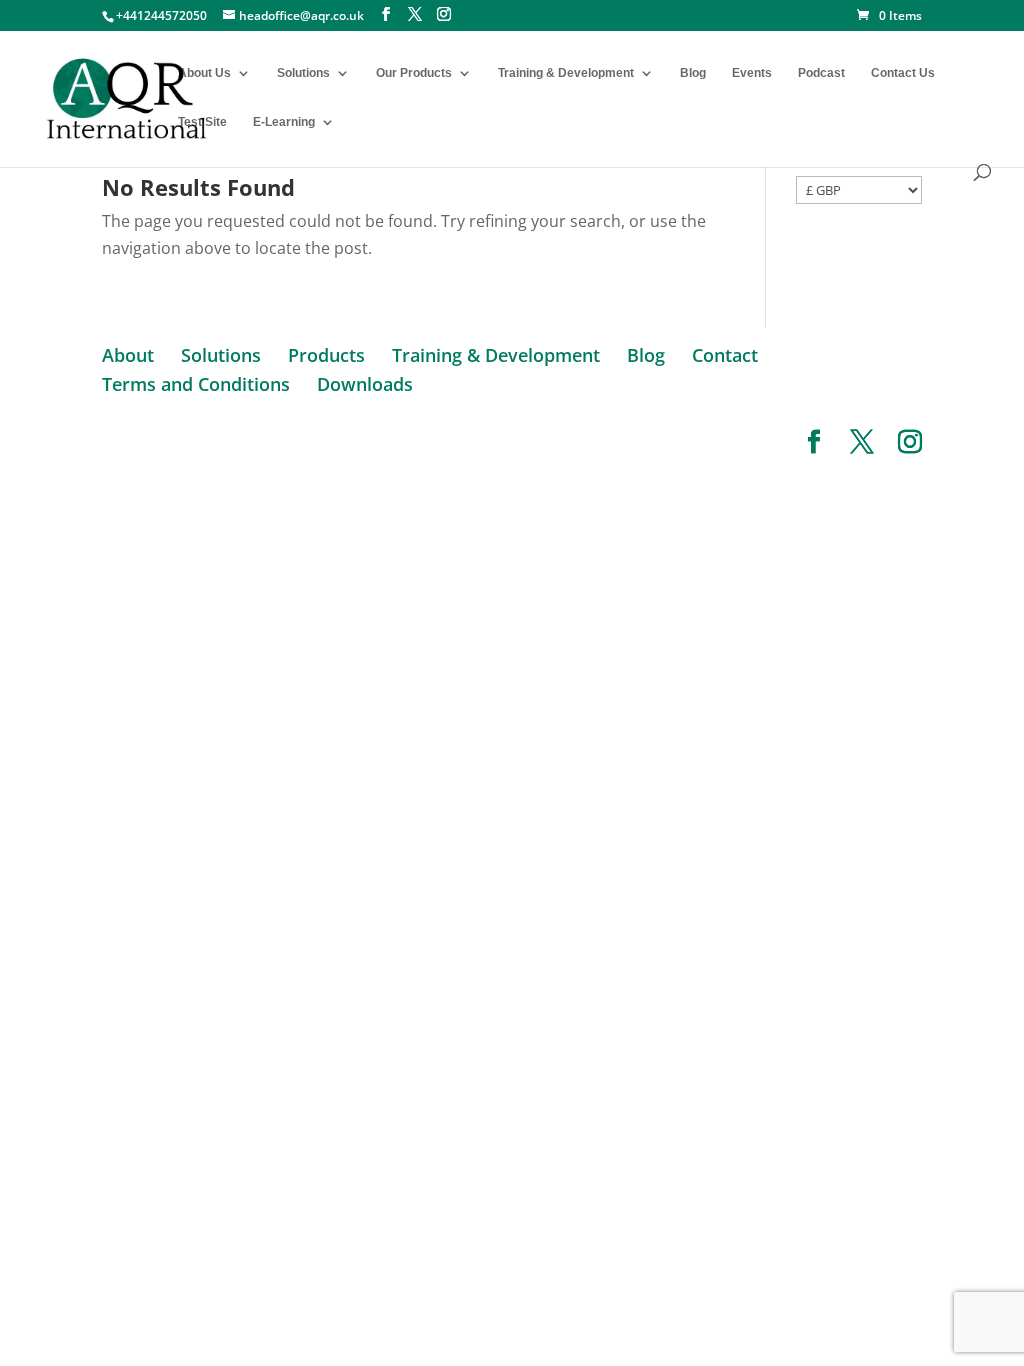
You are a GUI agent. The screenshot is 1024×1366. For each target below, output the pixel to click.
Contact (725, 355)
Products (326, 355)
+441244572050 (161, 15)
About (128, 355)
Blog (693, 73)
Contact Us (903, 73)
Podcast (821, 73)
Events (752, 73)
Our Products (414, 73)
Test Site (202, 122)
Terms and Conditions (196, 384)
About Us (204, 73)
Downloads (365, 384)
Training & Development (566, 73)
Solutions (303, 73)
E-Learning (284, 122)
